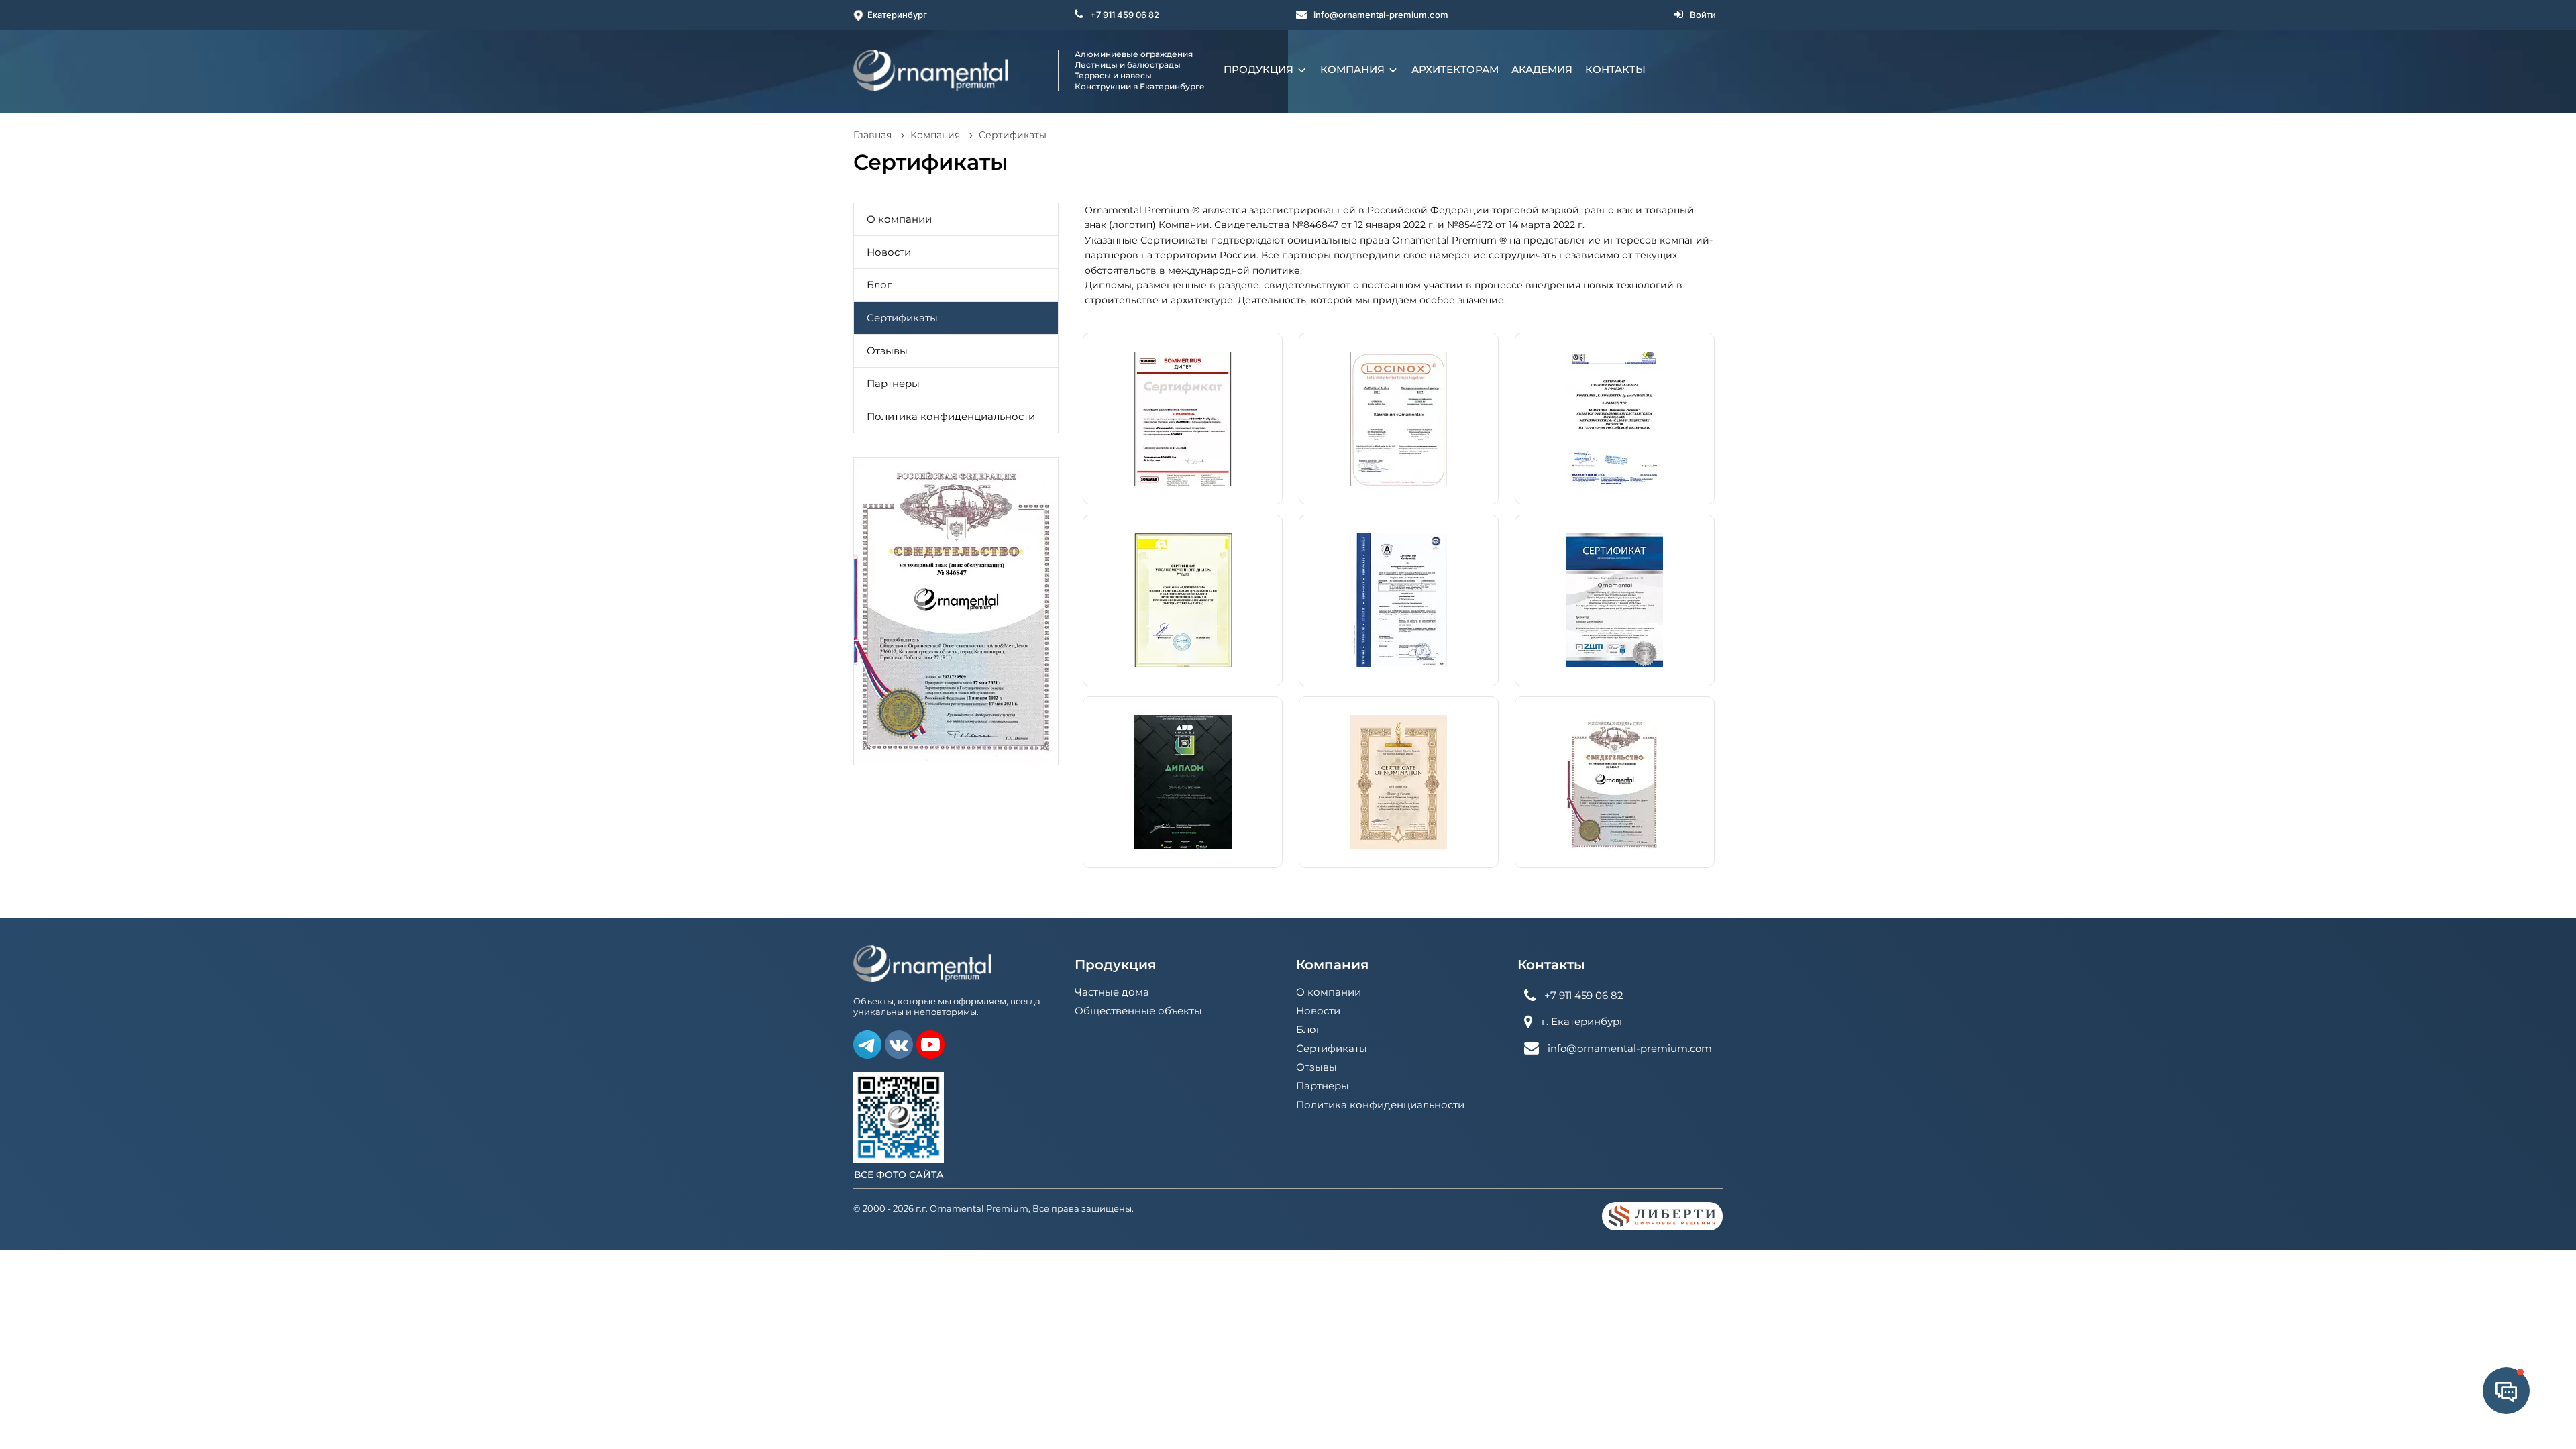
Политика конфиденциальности (951, 416)
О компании (899, 219)
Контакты (1615, 69)
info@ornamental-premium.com (1381, 15)
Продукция (1260, 69)
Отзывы (887, 351)
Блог (879, 285)
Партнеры (893, 383)
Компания (1354, 69)
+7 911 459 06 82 (1125, 15)
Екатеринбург (897, 15)
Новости (889, 252)
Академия (1542, 69)
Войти (1703, 15)
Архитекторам (1455, 69)
